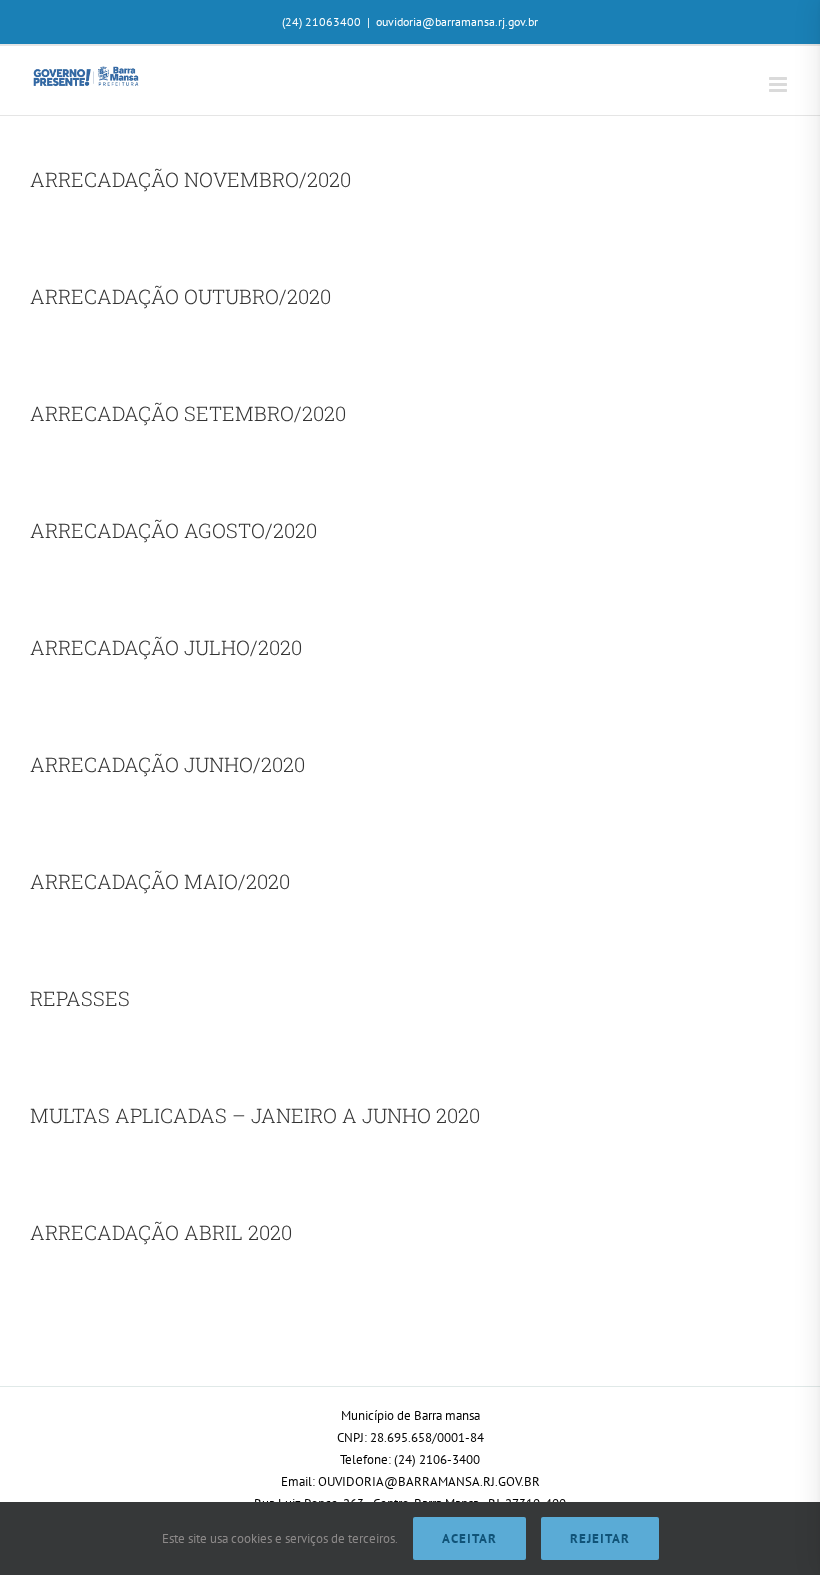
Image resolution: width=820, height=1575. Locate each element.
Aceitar (469, 1538)
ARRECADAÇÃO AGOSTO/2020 (173, 530)
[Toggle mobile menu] (779, 84)
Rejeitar (600, 1538)
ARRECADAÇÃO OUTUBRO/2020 (180, 296)
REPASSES (80, 998)
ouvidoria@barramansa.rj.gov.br (457, 21)
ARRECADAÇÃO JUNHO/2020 (167, 764)
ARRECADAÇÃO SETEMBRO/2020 (188, 413)
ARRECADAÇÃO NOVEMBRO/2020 (190, 179)
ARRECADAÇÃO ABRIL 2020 (161, 1232)
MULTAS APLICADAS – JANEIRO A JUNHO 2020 (255, 1115)
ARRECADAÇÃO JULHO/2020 (166, 647)
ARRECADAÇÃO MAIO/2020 (160, 881)
